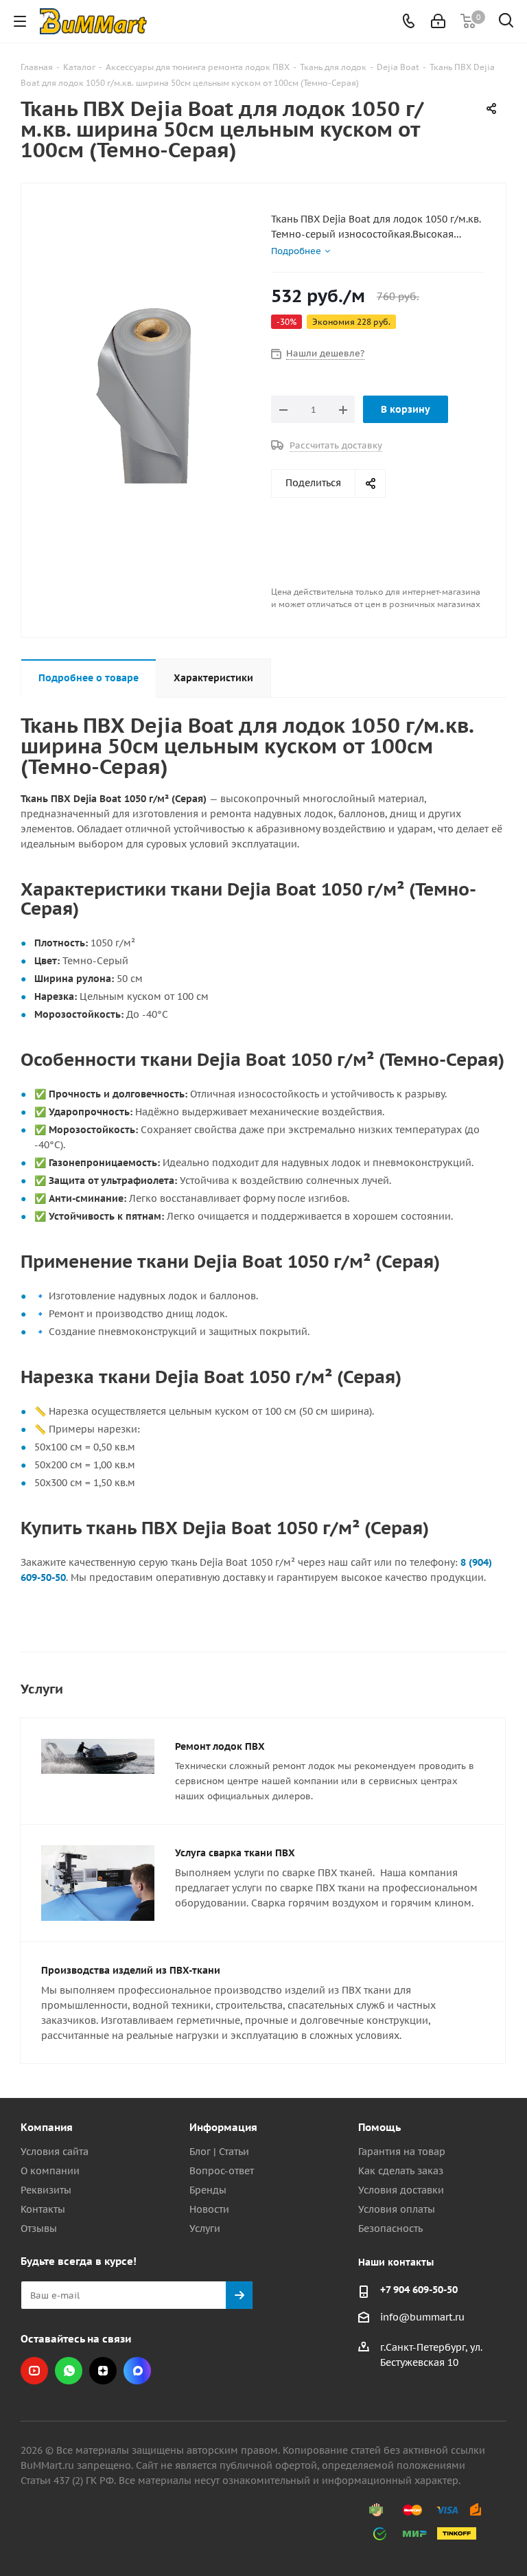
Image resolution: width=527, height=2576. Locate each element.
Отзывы (39, 2229)
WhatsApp (69, 2371)
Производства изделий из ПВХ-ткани (131, 1970)
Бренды (208, 2190)
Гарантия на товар (402, 2152)
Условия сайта (55, 2152)
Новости (209, 2209)
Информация (223, 2127)
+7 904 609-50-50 (419, 2290)
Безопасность (390, 2229)
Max (137, 2371)
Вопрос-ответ (222, 2171)
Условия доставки (401, 2190)
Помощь (379, 2127)
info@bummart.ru (422, 2317)
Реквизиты (46, 2190)
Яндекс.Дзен (103, 2371)
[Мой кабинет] (438, 21)
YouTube (34, 2371)
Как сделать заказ (401, 2171)
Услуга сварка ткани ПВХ (235, 1853)
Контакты (43, 2209)
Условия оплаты (397, 2209)
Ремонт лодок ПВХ (220, 1746)
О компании (50, 2171)
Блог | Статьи (219, 2152)
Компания (47, 2127)
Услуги (205, 2229)
